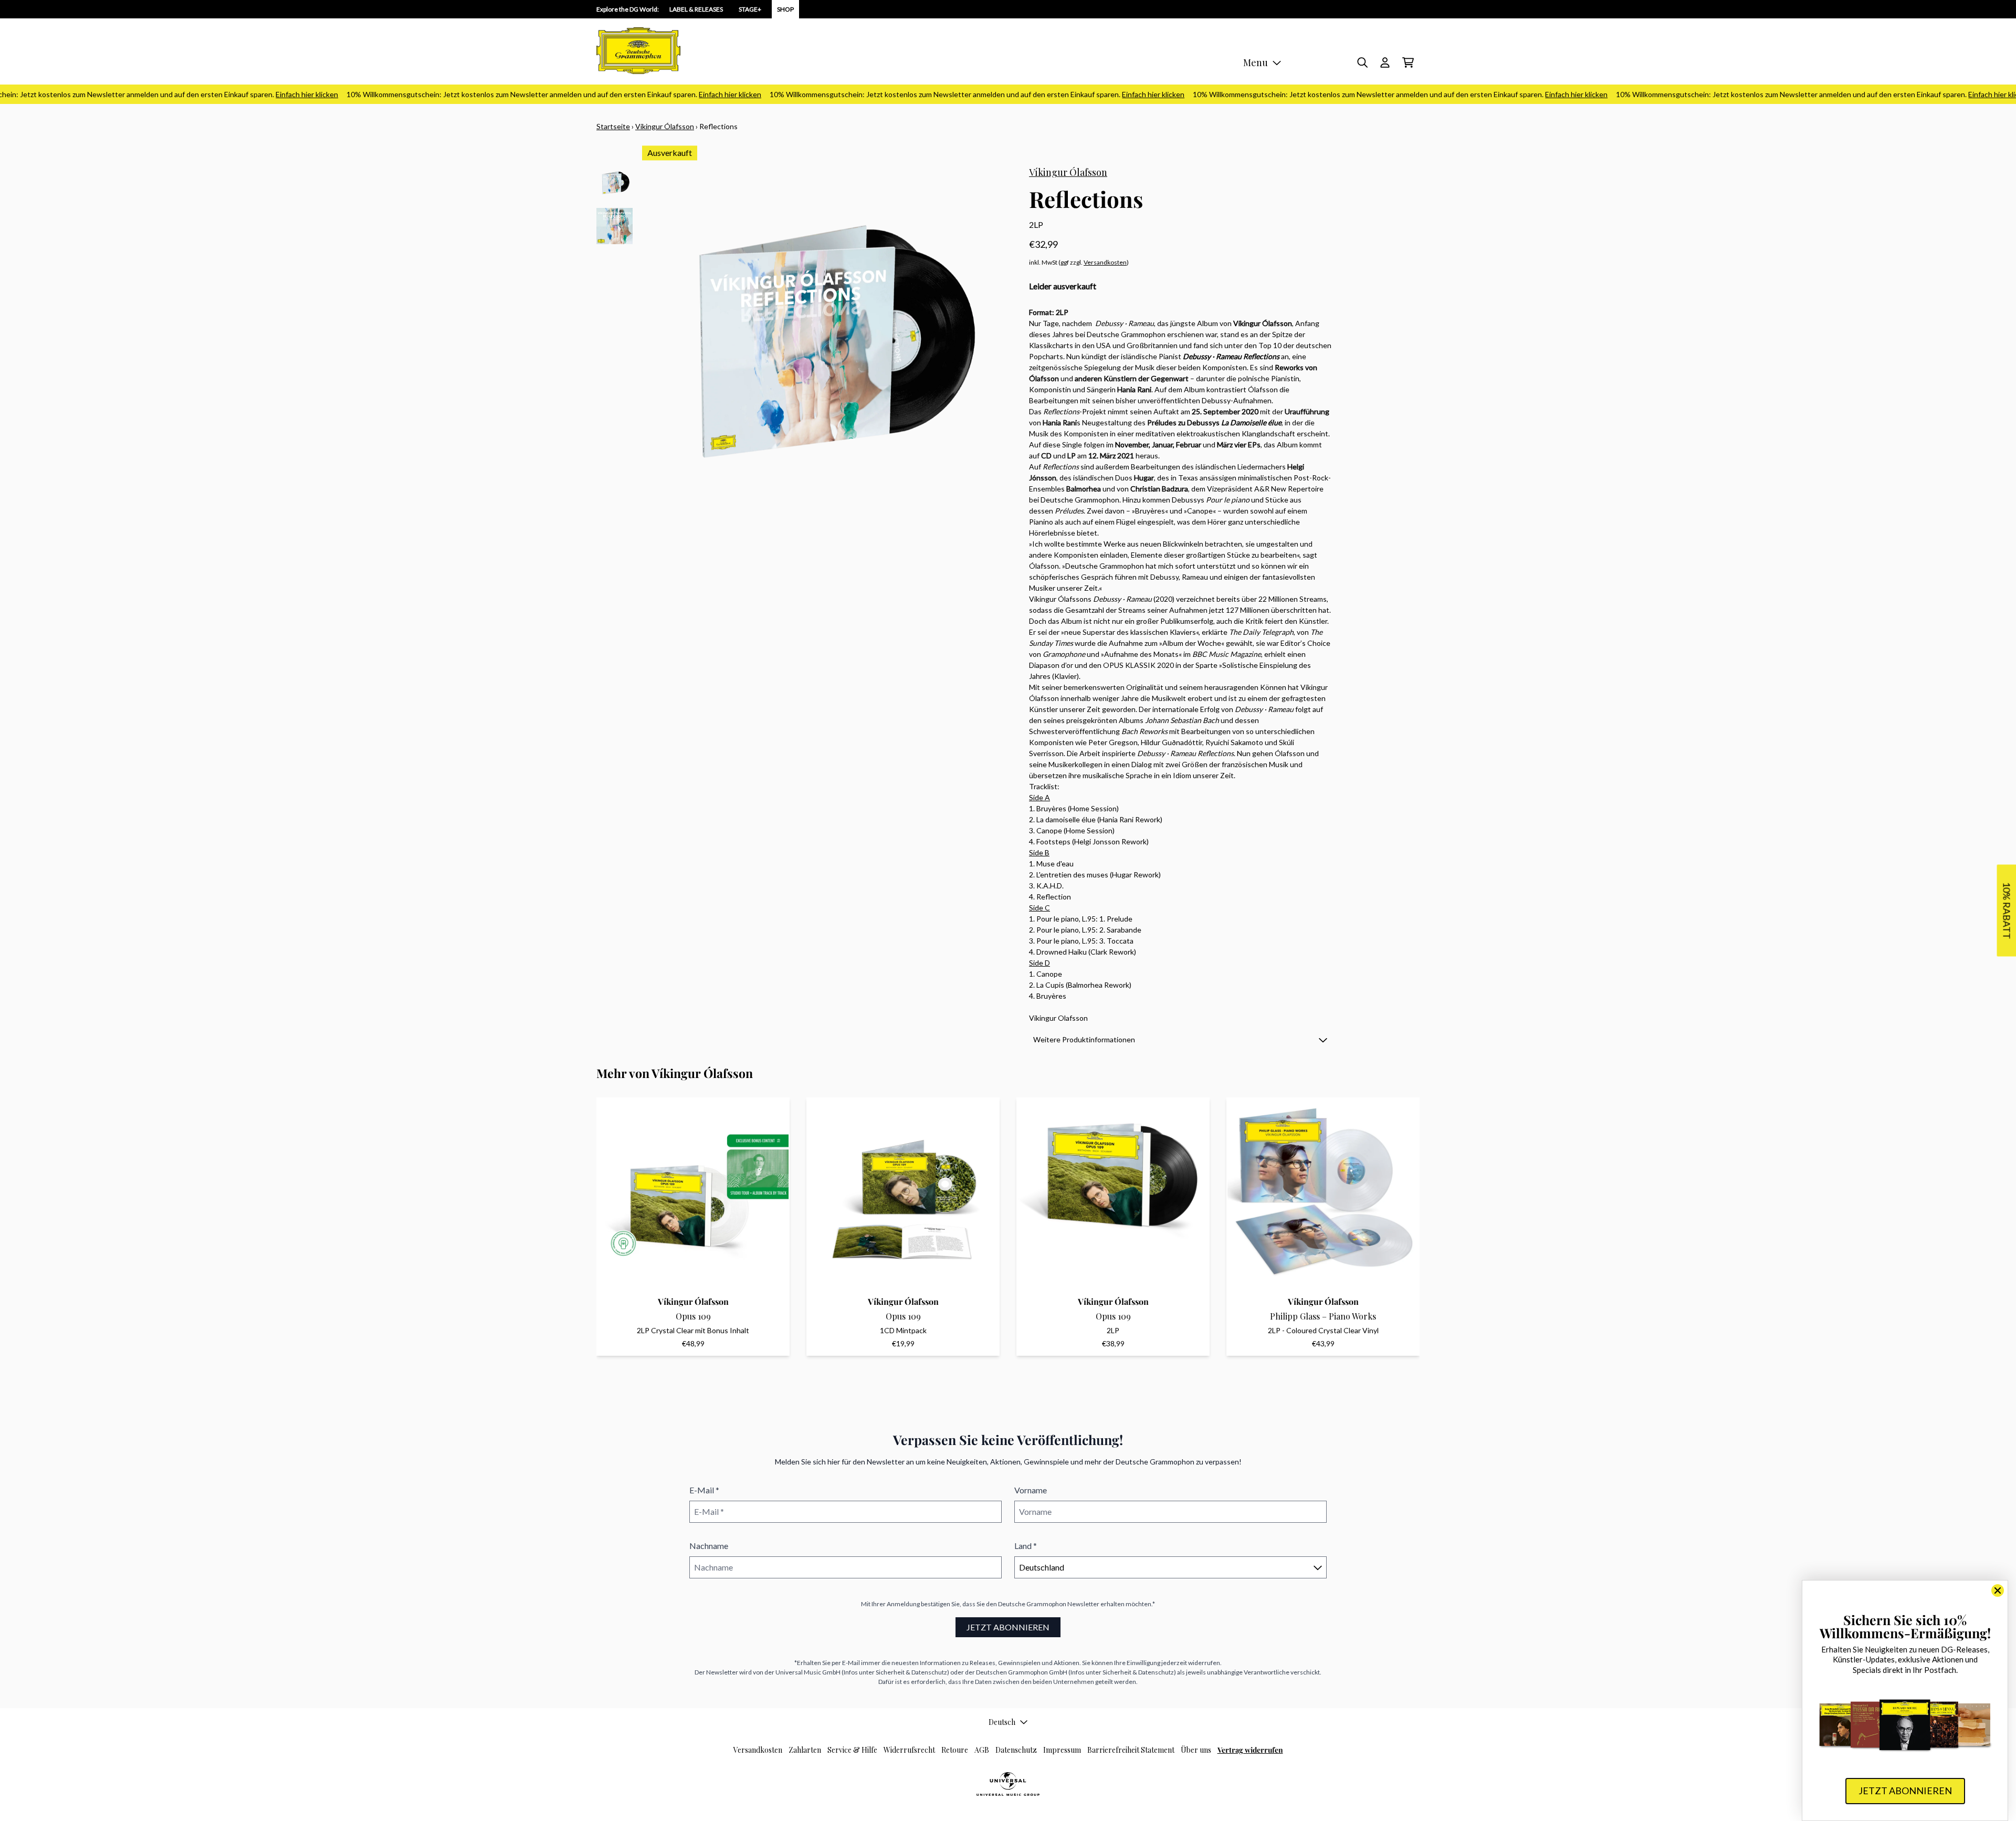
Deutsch (1002, 1722)
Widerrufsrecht (909, 1750)
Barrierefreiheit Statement (1131, 1750)
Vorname (1031, 1490)
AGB (982, 1750)
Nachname (709, 1546)
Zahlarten (805, 1750)
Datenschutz (1016, 1750)
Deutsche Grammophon (1032, 1604)
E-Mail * (704, 1490)
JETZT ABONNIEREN (1008, 1627)
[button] (1180, 1039)
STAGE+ (750, 9)
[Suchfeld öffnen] (1362, 62)
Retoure (955, 1750)
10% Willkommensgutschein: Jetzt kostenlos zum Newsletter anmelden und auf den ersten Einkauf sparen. (505, 94)
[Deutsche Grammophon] (638, 51)
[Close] (1998, 1590)
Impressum (1062, 1750)
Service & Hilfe (852, 1750)
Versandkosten (1105, 262)
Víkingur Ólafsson (665, 126)
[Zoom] (825, 348)
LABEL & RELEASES (696, 9)
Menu (1256, 62)
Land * (1026, 1546)
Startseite (613, 126)
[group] (615, 184)
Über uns (1196, 1750)
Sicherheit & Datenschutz (911, 1672)
